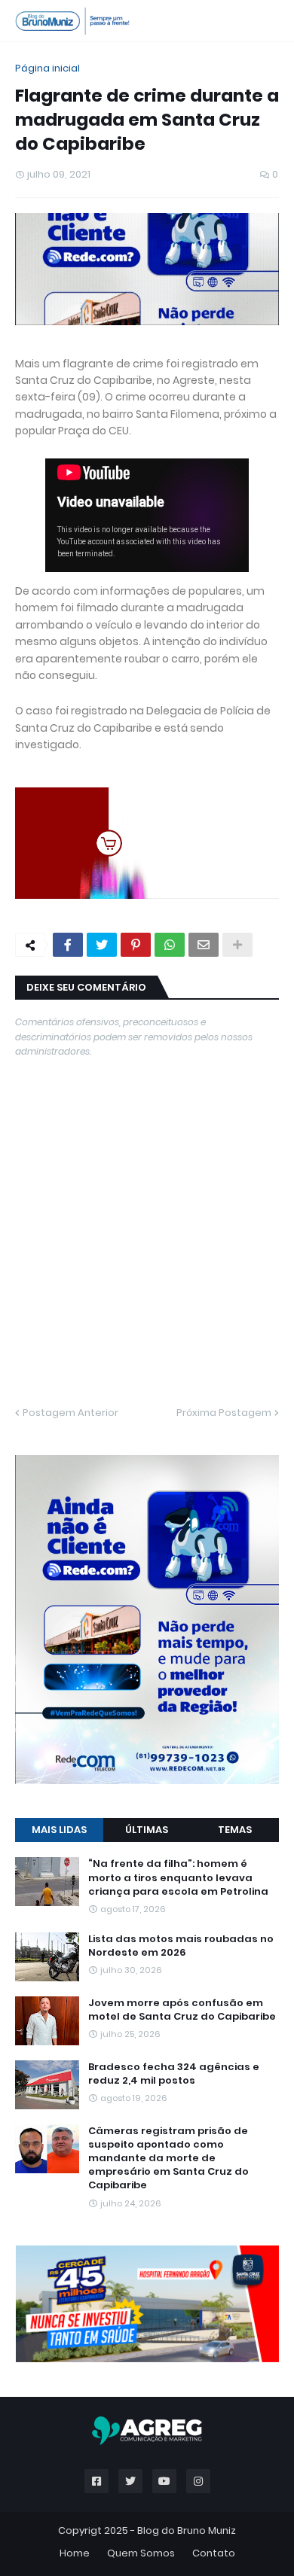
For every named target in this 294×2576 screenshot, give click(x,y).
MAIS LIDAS (59, 1830)
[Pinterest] (136, 945)
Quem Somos (141, 2553)
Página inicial (47, 68)
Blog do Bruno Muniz (187, 2530)
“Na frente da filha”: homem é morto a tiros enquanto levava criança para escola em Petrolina (178, 1877)
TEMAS (235, 1830)
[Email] (204, 945)
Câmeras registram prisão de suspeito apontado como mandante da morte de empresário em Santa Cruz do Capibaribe (168, 2159)
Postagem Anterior (70, 1413)
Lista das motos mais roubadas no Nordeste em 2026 (181, 1946)
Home (75, 2553)
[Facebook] (68, 945)
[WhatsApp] (170, 945)
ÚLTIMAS (147, 1830)
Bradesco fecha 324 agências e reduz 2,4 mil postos (174, 2074)
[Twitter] (102, 945)
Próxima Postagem (224, 1413)
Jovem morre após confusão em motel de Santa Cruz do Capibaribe (182, 2010)
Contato (214, 2553)
